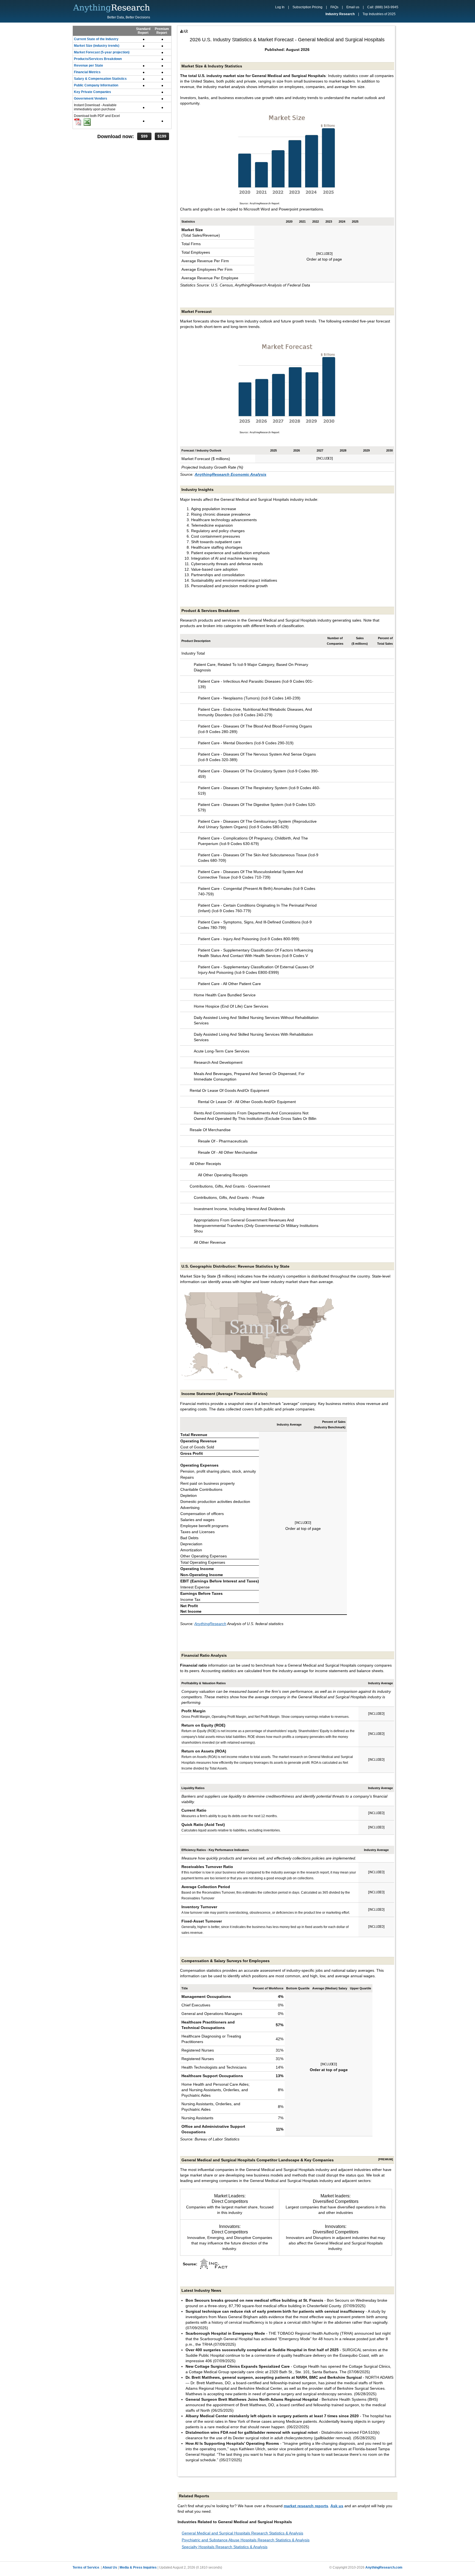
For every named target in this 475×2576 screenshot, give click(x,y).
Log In (280, 7)
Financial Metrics (87, 72)
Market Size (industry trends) (97, 46)
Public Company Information (96, 85)
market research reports (306, 2506)
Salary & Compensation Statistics (100, 79)
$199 (162, 136)
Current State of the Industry (96, 39)
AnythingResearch (210, 1624)
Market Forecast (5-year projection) (102, 52)
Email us (353, 7)
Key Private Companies (92, 92)
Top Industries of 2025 (379, 14)
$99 (144, 136)
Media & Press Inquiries (138, 2567)
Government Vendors (91, 99)
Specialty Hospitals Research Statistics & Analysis (225, 2547)
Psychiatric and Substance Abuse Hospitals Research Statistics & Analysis (246, 2540)
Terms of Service (86, 2567)
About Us (110, 2567)
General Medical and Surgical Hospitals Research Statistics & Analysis (242, 2533)
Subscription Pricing (307, 7)
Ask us (337, 2506)
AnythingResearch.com (384, 2567)
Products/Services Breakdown (98, 59)
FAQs (334, 7)
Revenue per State (89, 65)
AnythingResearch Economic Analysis (230, 474)
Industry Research (340, 14)
